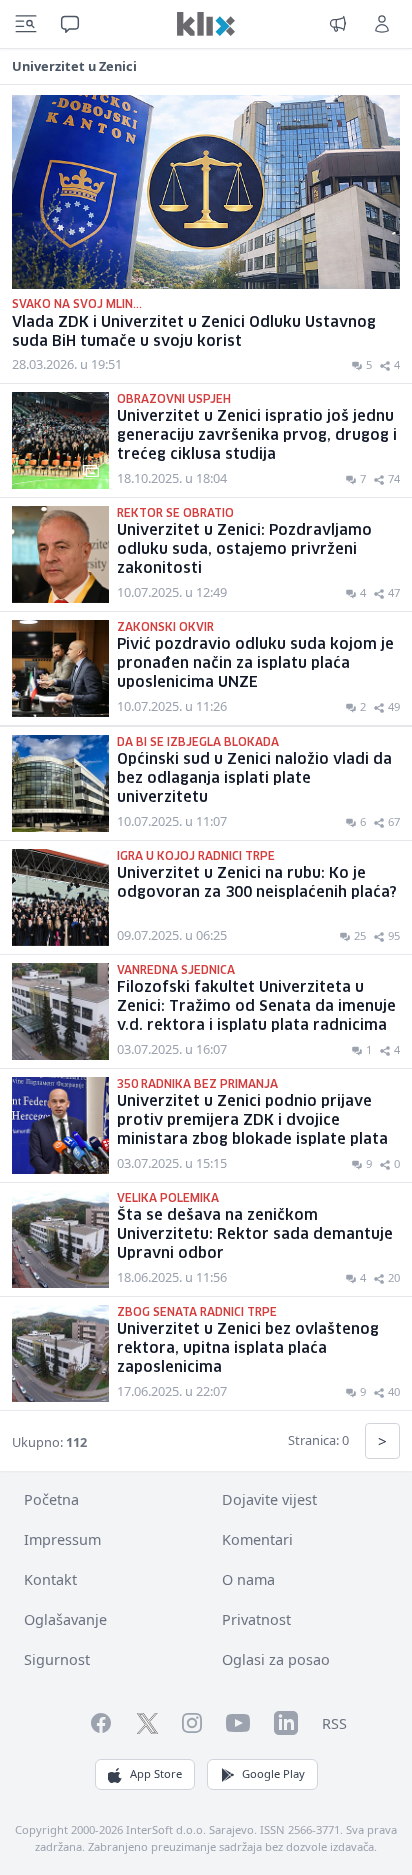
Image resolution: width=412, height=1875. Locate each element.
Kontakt (50, 1579)
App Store (156, 1773)
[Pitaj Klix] (70, 24)
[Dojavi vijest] (338, 24)
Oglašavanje (65, 1619)
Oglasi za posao (276, 1659)
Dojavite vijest (269, 1499)
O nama (248, 1579)
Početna (51, 1499)
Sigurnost (57, 1659)
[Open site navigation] (26, 24)
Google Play (273, 1773)
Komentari (257, 1539)
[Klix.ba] (206, 24)
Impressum (62, 1539)
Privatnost (256, 1619)
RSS (334, 1723)
